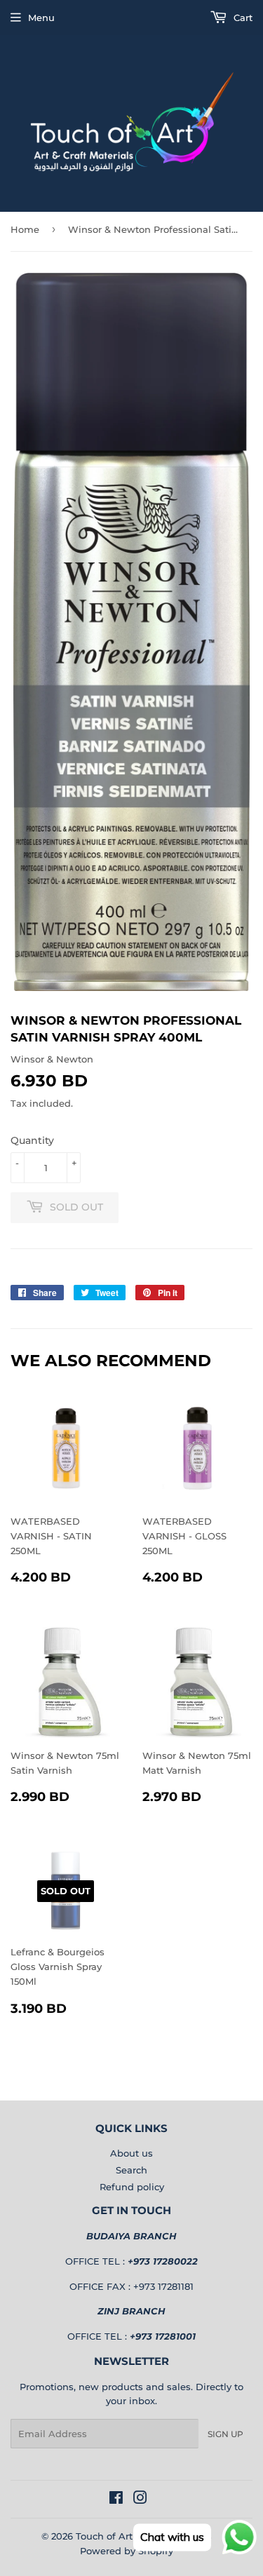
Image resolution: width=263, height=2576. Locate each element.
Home (25, 229)
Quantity (32, 1140)
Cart (242, 18)
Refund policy (132, 2187)
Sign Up (225, 2434)
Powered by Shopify (127, 2551)
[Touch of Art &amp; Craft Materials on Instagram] (140, 2500)
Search (131, 2170)
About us (131, 2153)
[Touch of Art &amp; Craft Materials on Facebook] (116, 2500)
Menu (41, 18)
